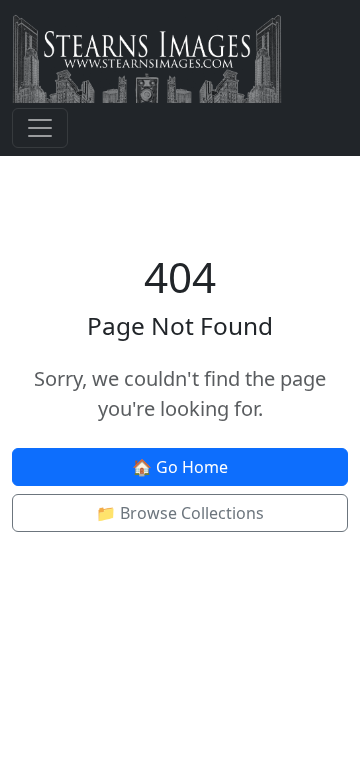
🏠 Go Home (180, 467)
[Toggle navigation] (40, 128)
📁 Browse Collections (180, 513)
